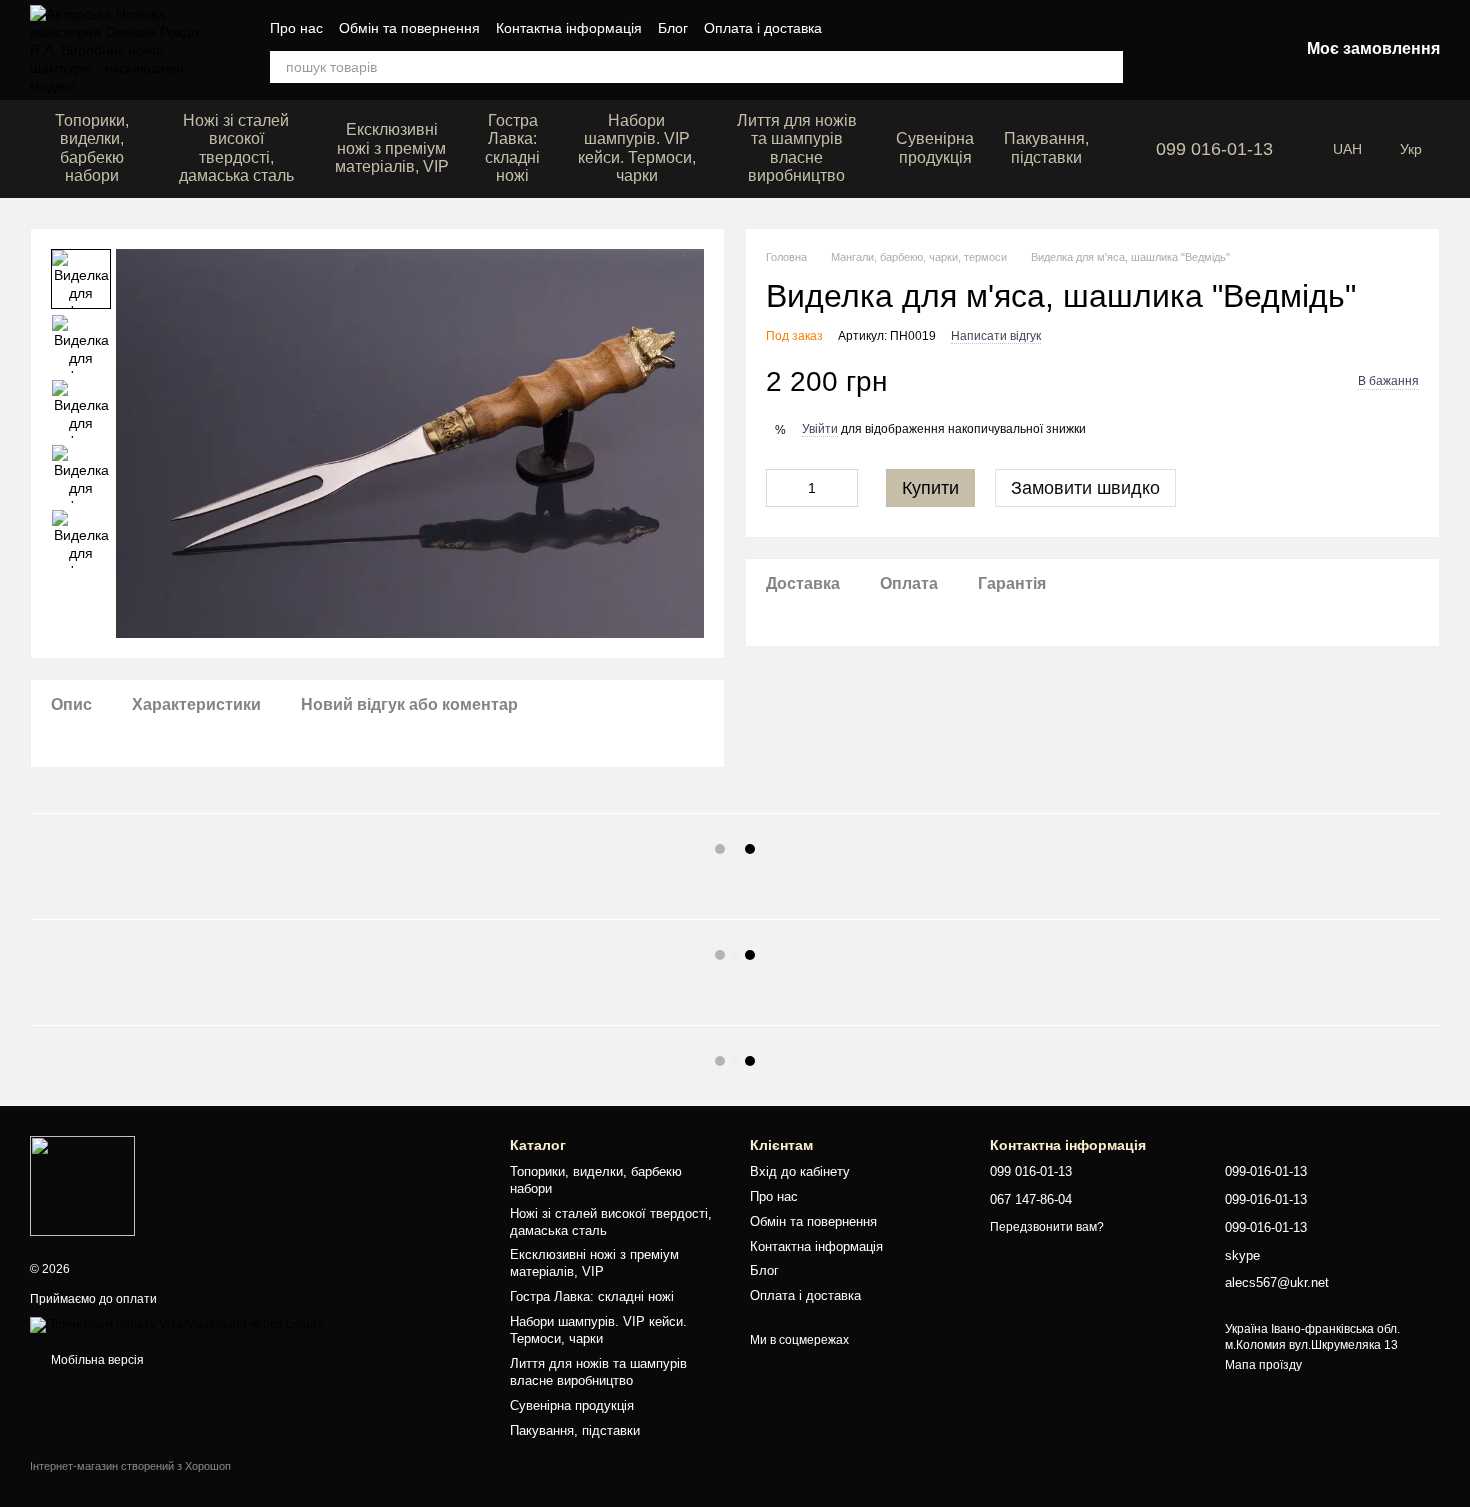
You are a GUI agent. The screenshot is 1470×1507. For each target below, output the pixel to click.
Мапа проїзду (1263, 1365)
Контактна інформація (569, 28)
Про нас (296, 28)
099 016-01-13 (1214, 149)
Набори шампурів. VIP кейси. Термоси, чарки (637, 148)
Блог (673, 28)
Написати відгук (996, 336)
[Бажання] (1179, 50)
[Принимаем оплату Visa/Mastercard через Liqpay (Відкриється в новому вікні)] (176, 1324)
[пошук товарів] (1107, 67)
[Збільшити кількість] (843, 488)
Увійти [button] (820, 429)
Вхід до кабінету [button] (800, 1171)
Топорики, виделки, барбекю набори (92, 148)
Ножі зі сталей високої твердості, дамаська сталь (236, 148)
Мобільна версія (96, 1360)
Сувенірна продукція (935, 147)
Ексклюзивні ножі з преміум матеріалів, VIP (392, 148)
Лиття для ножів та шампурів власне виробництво (797, 148)
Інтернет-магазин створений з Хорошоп (130, 1466)
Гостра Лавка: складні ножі (512, 148)
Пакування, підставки (1046, 147)
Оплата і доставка (763, 28)
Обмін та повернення (409, 28)
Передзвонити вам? (1047, 1227)
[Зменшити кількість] (781, 488)
